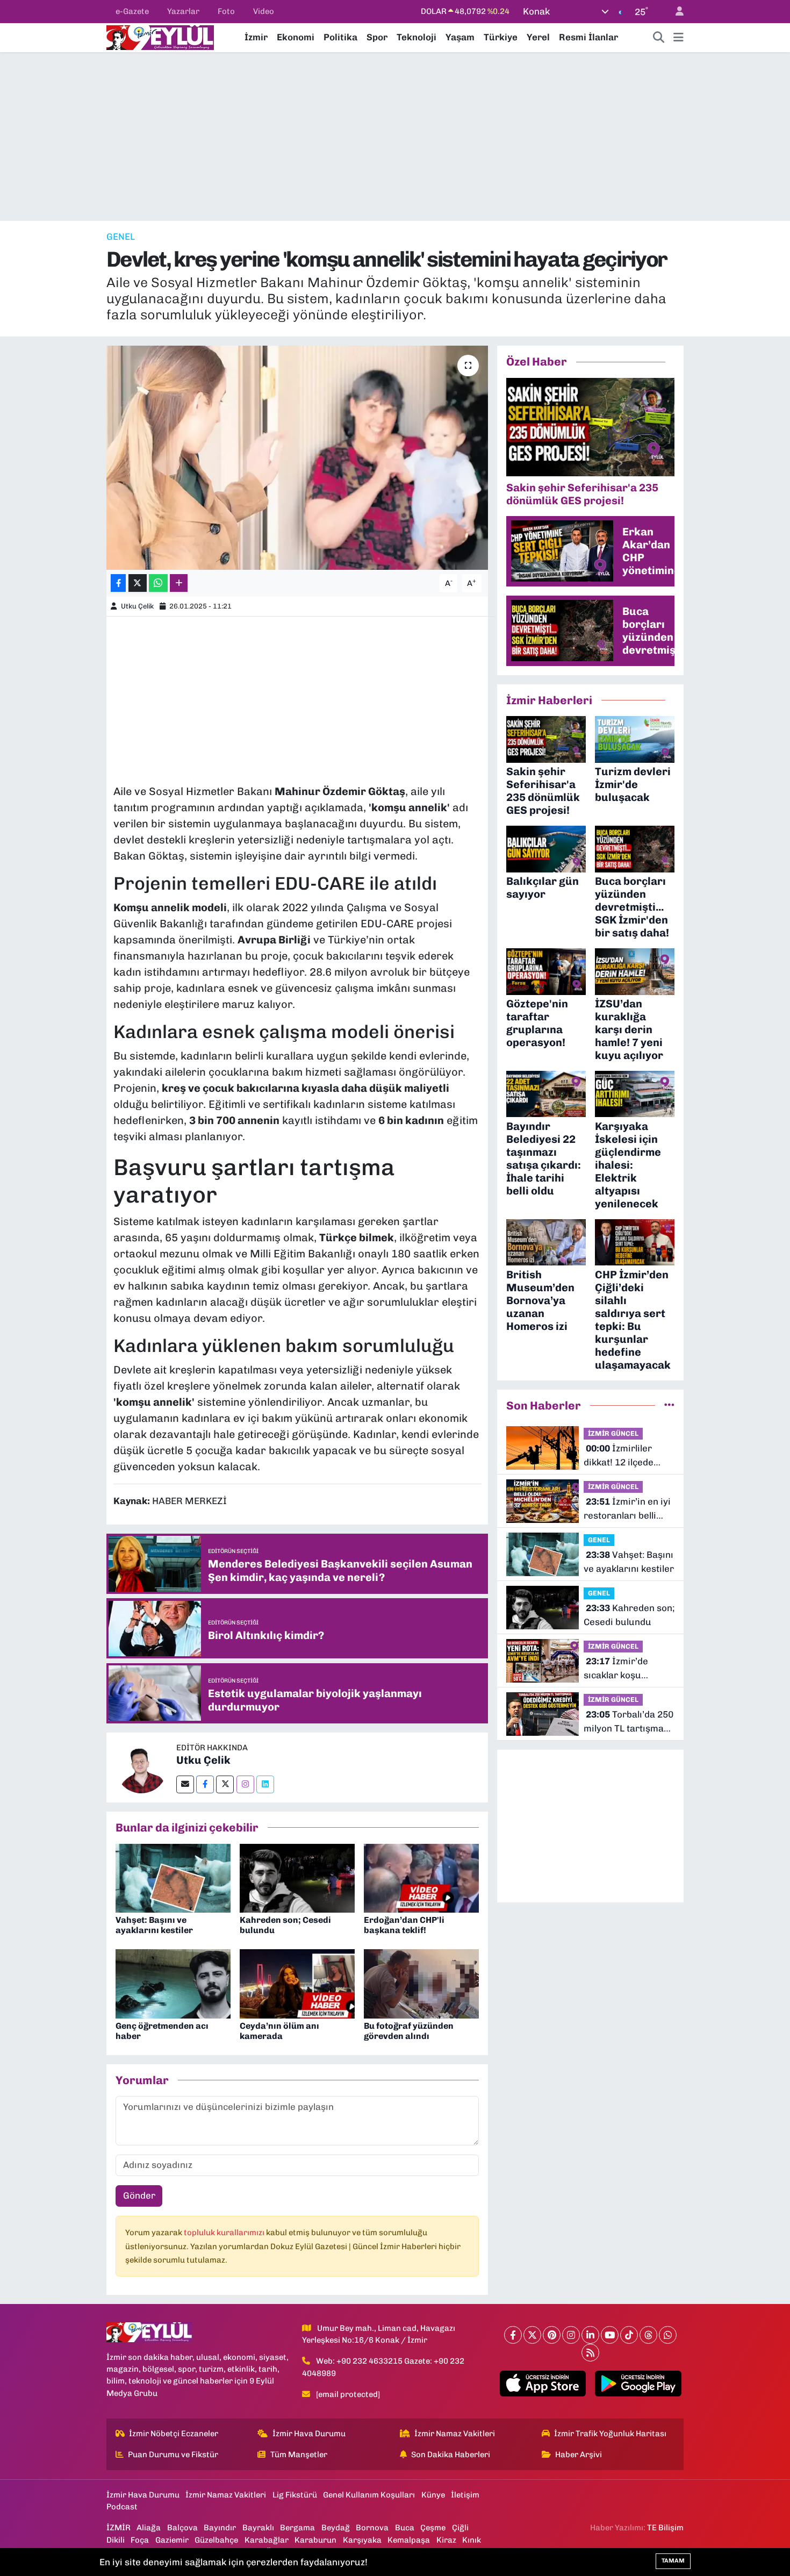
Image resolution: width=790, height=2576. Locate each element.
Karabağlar (267, 2540)
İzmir (256, 37)
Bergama (297, 2528)
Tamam (673, 2561)
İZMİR (119, 2528)
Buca (405, 2528)
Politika (340, 37)
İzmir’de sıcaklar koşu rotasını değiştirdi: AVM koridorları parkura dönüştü (624, 1669)
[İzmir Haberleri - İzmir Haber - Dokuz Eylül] (160, 37)
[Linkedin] (265, 1784)
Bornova (372, 2528)
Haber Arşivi (579, 2455)
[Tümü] (669, 1405)
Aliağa (149, 2528)
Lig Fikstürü (295, 2495)
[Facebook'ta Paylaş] (118, 583)
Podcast (122, 2507)
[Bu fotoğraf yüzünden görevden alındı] (421, 1983)
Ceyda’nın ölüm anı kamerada (279, 2031)
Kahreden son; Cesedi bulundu (629, 1615)
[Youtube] (610, 2335)
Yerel (538, 37)
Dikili (116, 2540)
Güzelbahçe (216, 2540)
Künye (433, 2495)
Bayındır (220, 2528)
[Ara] (659, 38)
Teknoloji (416, 37)
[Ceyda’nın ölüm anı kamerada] (297, 1983)
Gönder (139, 2195)
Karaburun (315, 2540)
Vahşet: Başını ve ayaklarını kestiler (154, 1925)
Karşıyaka (362, 2540)
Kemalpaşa (409, 2540)
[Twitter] (225, 1784)
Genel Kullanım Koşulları (369, 2495)
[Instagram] (245, 1784)
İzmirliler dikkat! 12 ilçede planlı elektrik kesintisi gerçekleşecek (619, 1456)
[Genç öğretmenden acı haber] (173, 1983)
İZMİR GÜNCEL (613, 1433)
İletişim (465, 2495)
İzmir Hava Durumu (309, 2434)
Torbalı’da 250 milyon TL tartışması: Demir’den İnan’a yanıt (629, 1722)
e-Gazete (132, 11)
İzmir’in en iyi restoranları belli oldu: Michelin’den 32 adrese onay (627, 1509)
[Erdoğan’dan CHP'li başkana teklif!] (421, 1877)
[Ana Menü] (678, 38)
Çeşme (433, 2528)
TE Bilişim (665, 2528)
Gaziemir (172, 2540)
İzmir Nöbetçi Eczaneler (174, 2434)
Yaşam (460, 37)
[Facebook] (205, 1784)
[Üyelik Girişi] (675, 12)
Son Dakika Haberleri (451, 2455)
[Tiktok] (629, 2335)
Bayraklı (258, 2528)
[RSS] (590, 2353)
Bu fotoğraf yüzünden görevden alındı (409, 2031)
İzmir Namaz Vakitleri (455, 2434)
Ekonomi (296, 37)
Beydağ (336, 2528)
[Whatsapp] (668, 2335)
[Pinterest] (552, 2335)
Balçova (182, 2528)
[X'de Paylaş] (138, 583)
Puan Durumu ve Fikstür (173, 2455)
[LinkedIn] (590, 2335)
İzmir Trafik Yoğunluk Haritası (610, 2434)
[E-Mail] (185, 1784)
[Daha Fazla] (179, 583)
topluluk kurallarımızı (225, 2232)
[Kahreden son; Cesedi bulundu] (297, 1877)
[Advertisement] (395, 137)
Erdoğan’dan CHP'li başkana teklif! (404, 1925)
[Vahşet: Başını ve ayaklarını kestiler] (173, 1877)
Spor (377, 37)
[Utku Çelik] (141, 1766)
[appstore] (543, 2384)
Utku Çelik (137, 606)
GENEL (121, 237)
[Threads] (648, 2335)
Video (264, 11)
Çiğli (460, 2528)
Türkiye (501, 37)
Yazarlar (183, 11)
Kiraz (446, 2540)
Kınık (472, 2540)
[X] (532, 2335)
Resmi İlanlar (588, 37)
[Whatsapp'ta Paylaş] (158, 583)
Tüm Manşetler (299, 2455)
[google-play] (638, 2384)
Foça (140, 2540)
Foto (226, 11)
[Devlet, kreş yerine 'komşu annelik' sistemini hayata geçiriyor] (297, 457)
